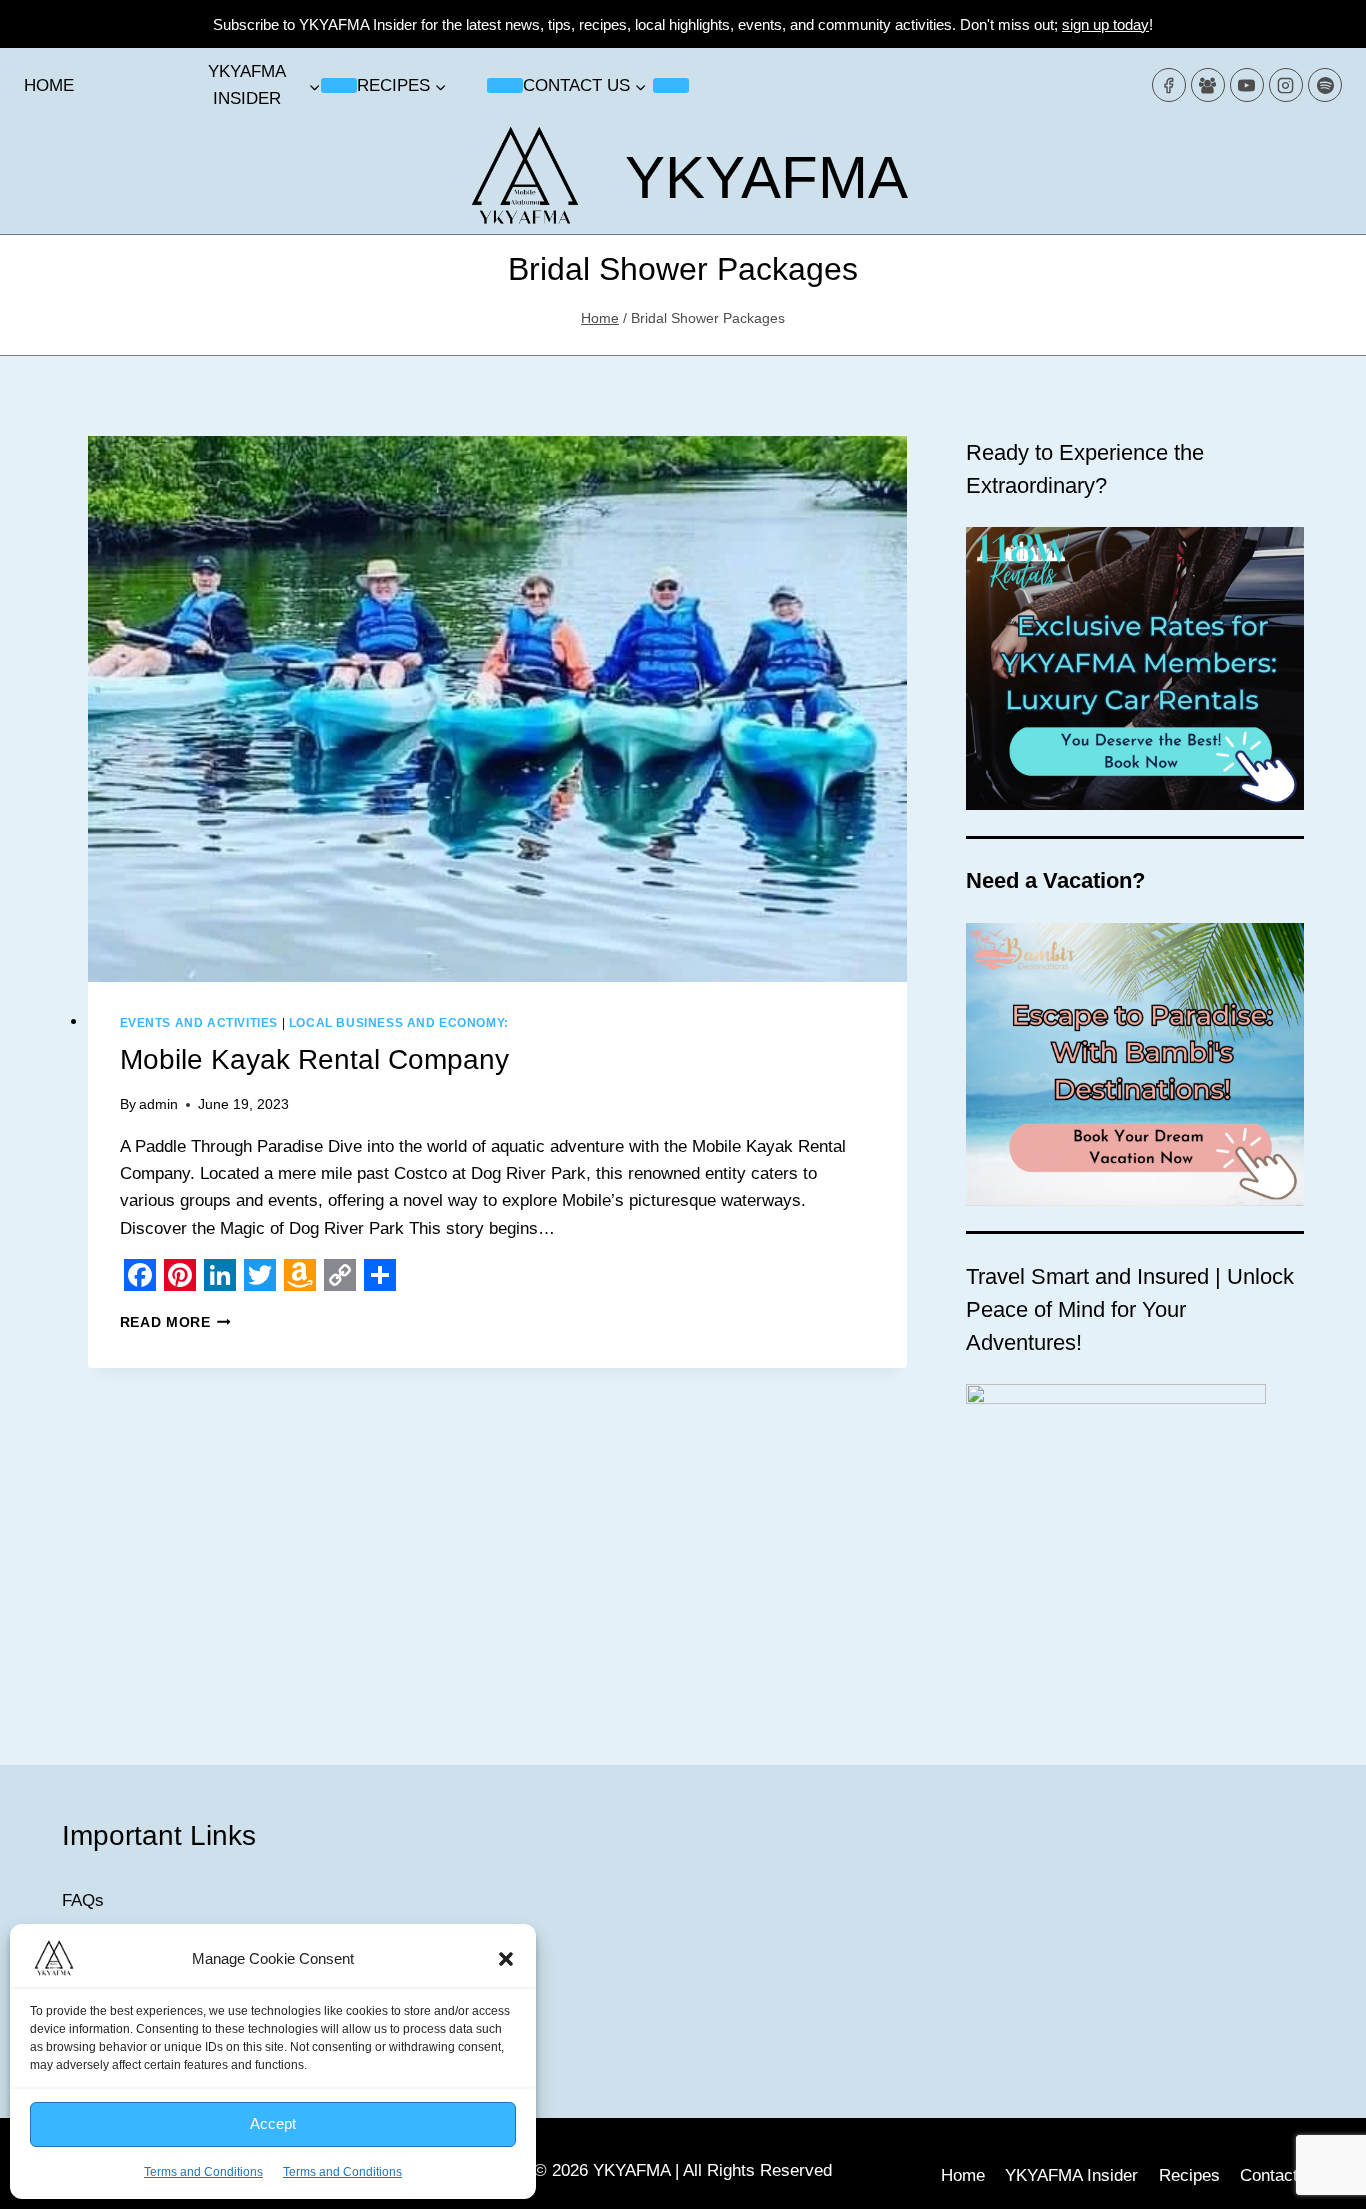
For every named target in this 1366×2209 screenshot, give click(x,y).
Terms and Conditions (143, 2015)
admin (158, 1104)
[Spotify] (1325, 85)
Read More (176, 1322)
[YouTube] (1247, 85)
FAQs (83, 1900)
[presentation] (497, 709)
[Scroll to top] (1315, 2178)
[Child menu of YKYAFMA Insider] (339, 85)
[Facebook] (1169, 85)
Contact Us (104, 2072)
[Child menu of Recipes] (505, 85)
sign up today (1105, 24)
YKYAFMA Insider (1071, 2175)
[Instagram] (1286, 85)
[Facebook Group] (1208, 85)
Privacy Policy (116, 1957)
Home (49, 85)
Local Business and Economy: (399, 1023)
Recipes (1189, 2175)
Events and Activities (199, 1023)
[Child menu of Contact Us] (671, 85)
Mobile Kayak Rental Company (314, 1059)
